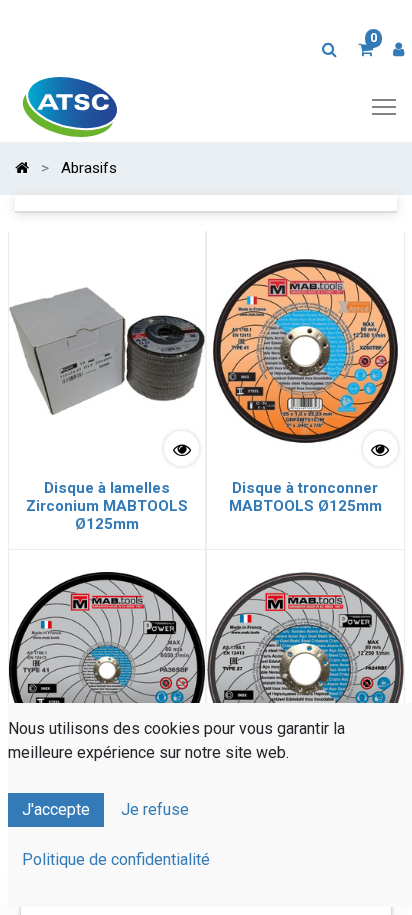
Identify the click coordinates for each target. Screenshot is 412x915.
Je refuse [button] (155, 809)
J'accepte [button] (56, 809)
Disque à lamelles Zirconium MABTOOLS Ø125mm (107, 506)
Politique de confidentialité (116, 859)
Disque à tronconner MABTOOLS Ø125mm (305, 497)
